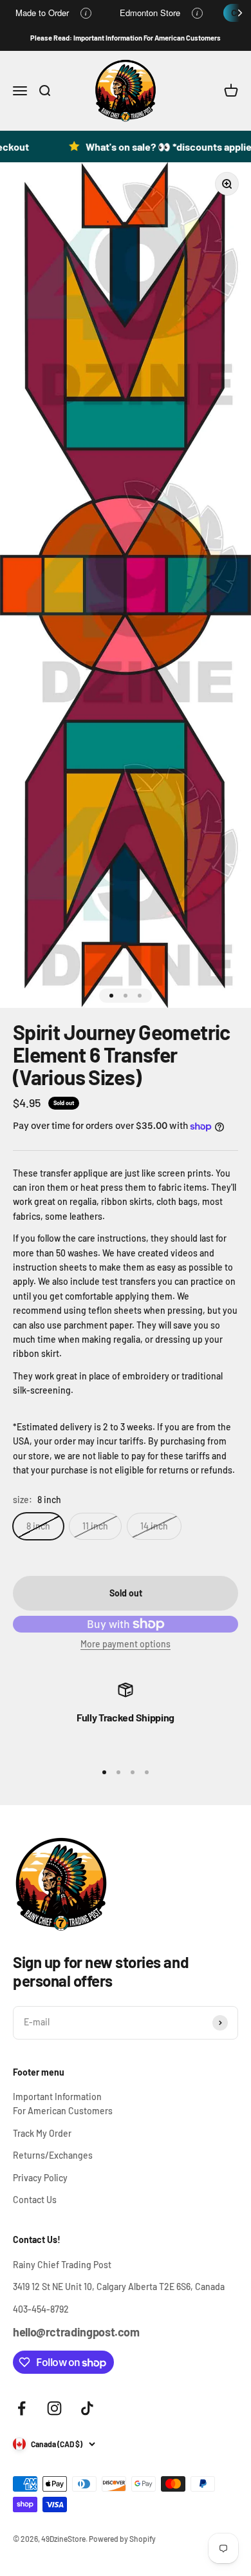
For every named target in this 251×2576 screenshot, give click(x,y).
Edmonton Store (150, 13)
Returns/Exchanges (53, 2155)
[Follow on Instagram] (54, 2408)
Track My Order (42, 2133)
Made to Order (42, 13)
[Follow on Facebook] (22, 2408)
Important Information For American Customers (63, 2104)
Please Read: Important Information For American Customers (126, 38)
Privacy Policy (40, 2178)
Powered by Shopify (122, 2539)
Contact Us (35, 2200)
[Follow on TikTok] (87, 2408)
